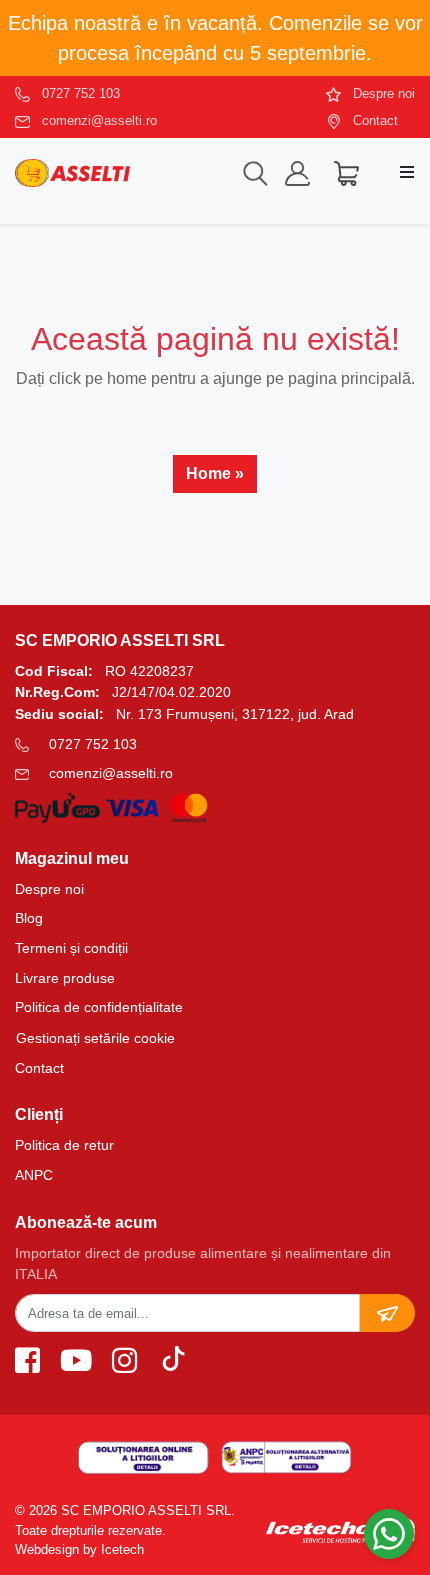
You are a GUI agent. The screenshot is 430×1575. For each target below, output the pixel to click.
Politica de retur (64, 1145)
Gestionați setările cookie (95, 1038)
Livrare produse (65, 978)
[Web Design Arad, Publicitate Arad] (340, 1529)
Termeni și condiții (71, 948)
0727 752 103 (81, 93)
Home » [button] (215, 473)
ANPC (34, 1175)
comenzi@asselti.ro (99, 120)
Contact (375, 120)
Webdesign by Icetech (79, 1549)
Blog (29, 918)
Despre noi (384, 93)
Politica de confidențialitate (99, 1007)
